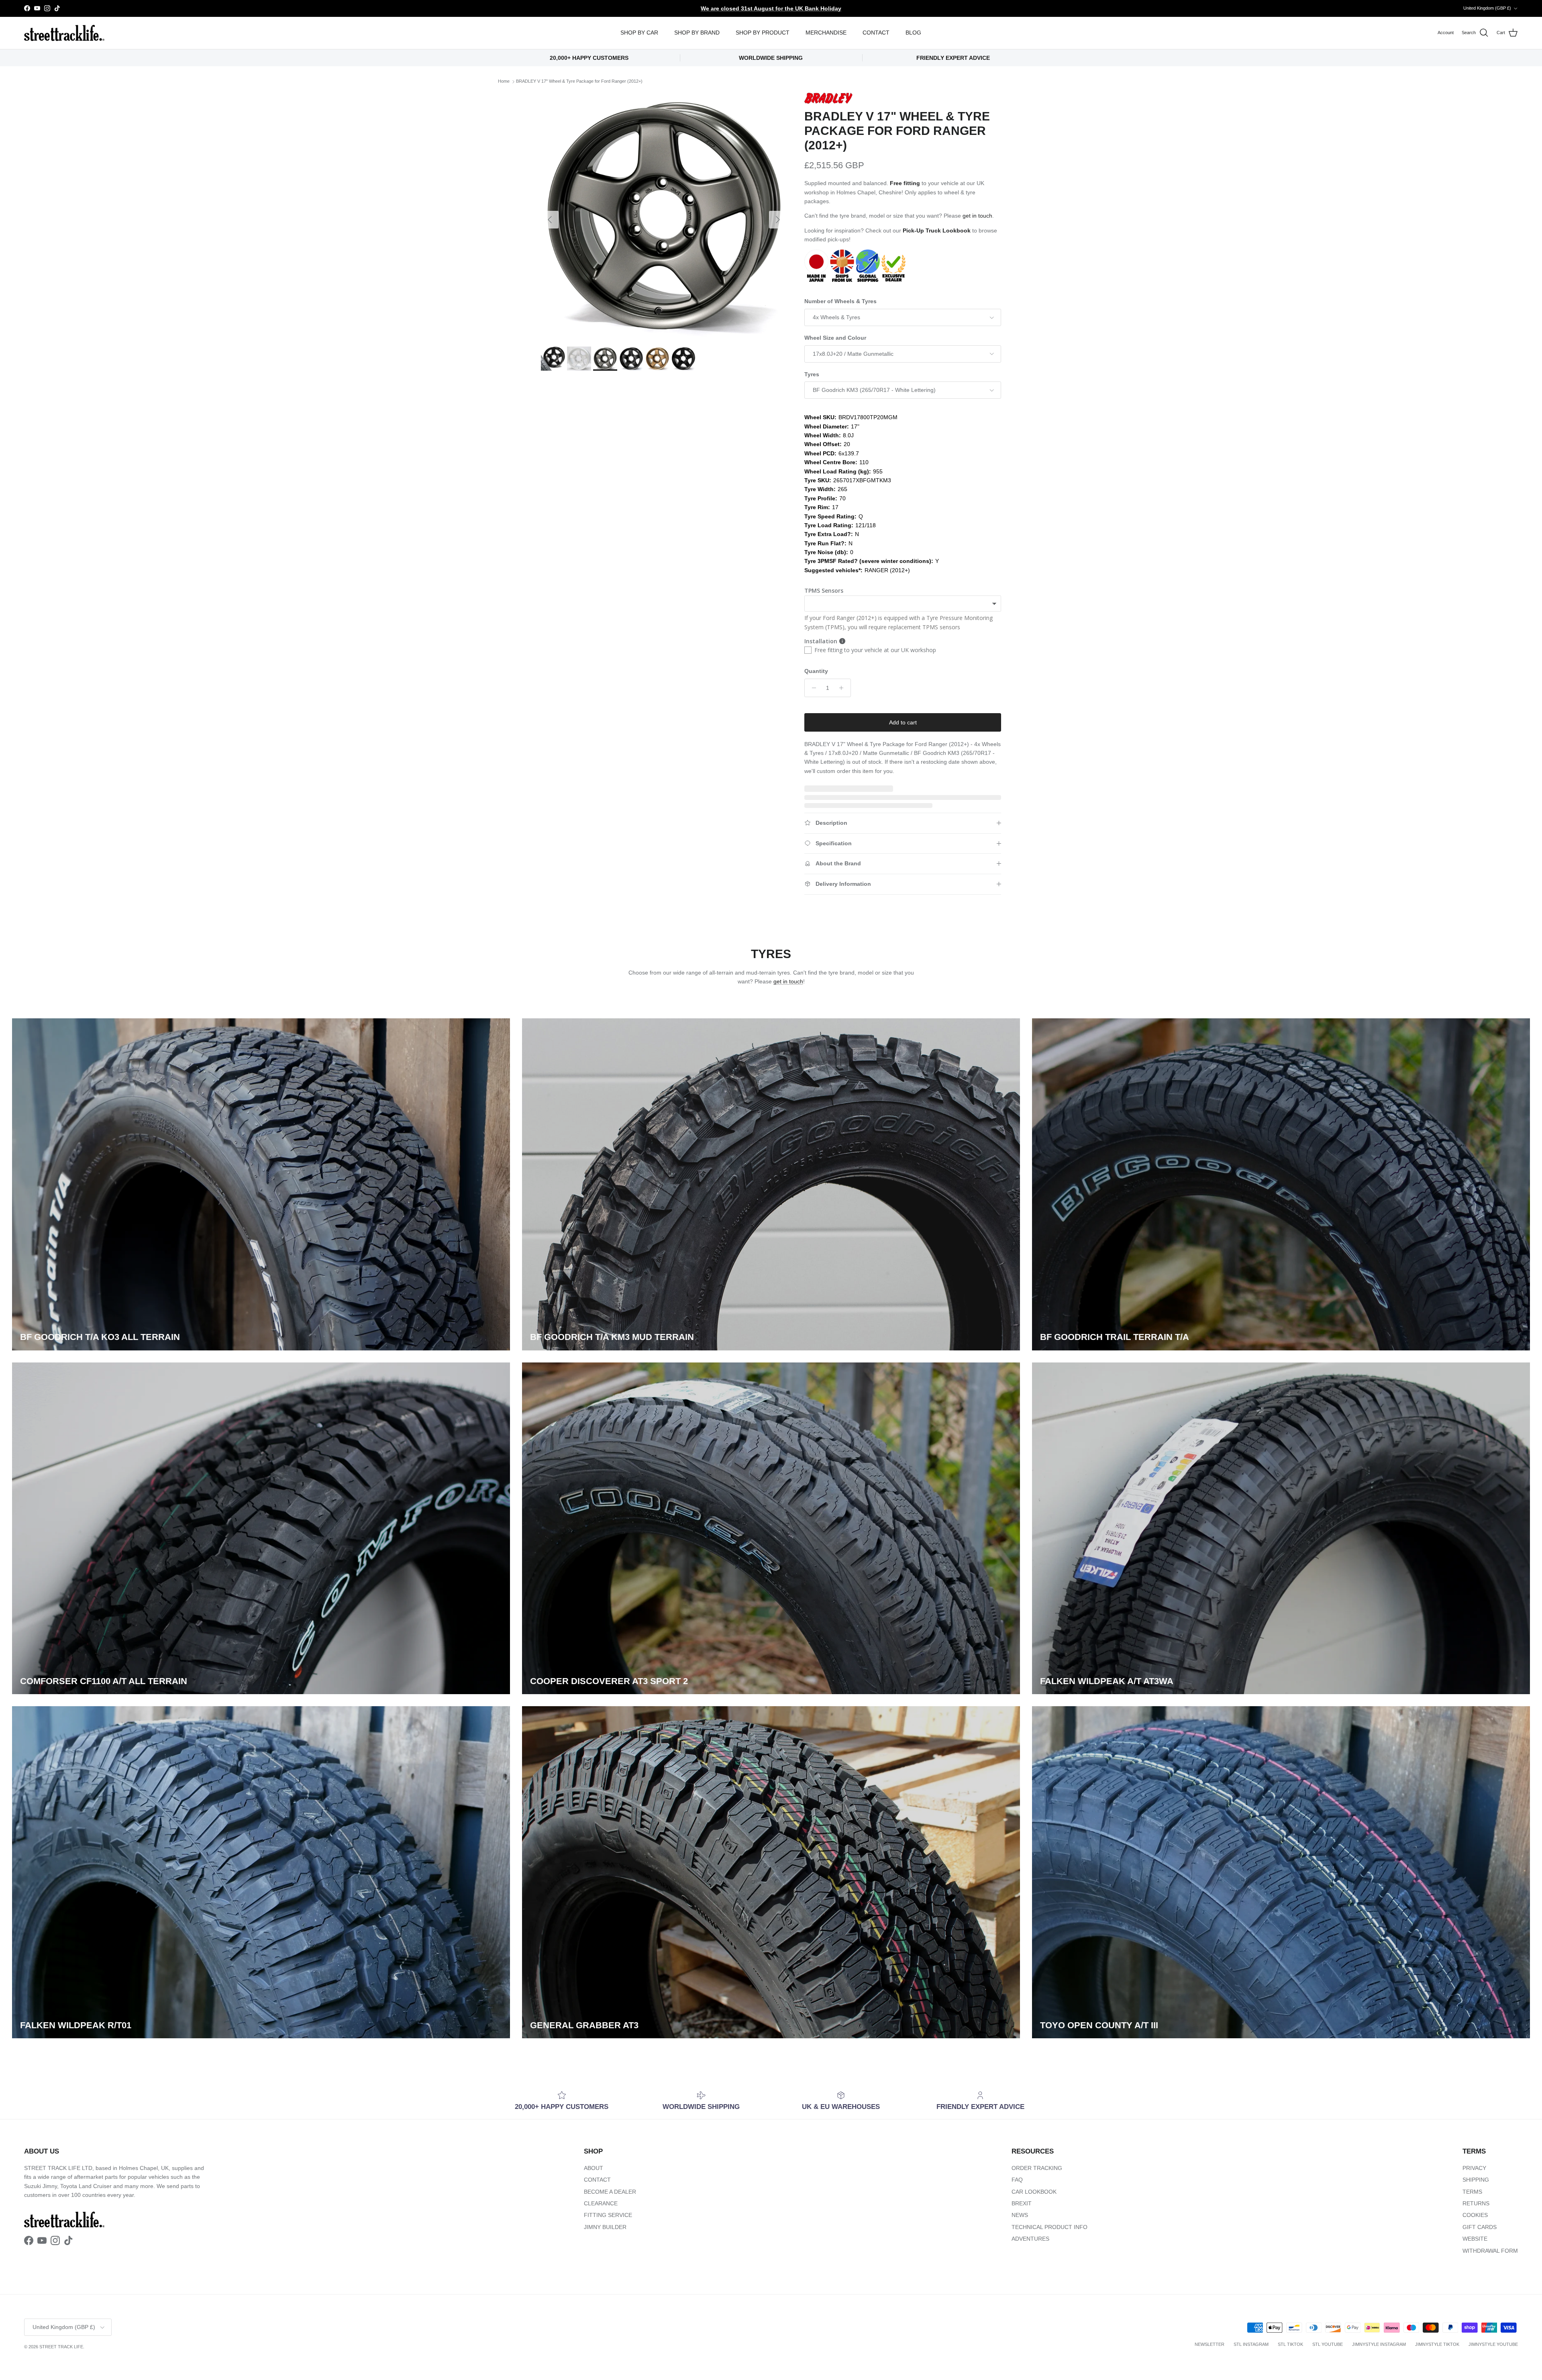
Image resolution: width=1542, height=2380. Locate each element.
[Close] (962, 1074)
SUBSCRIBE (872, 1257)
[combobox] (871, 1189)
